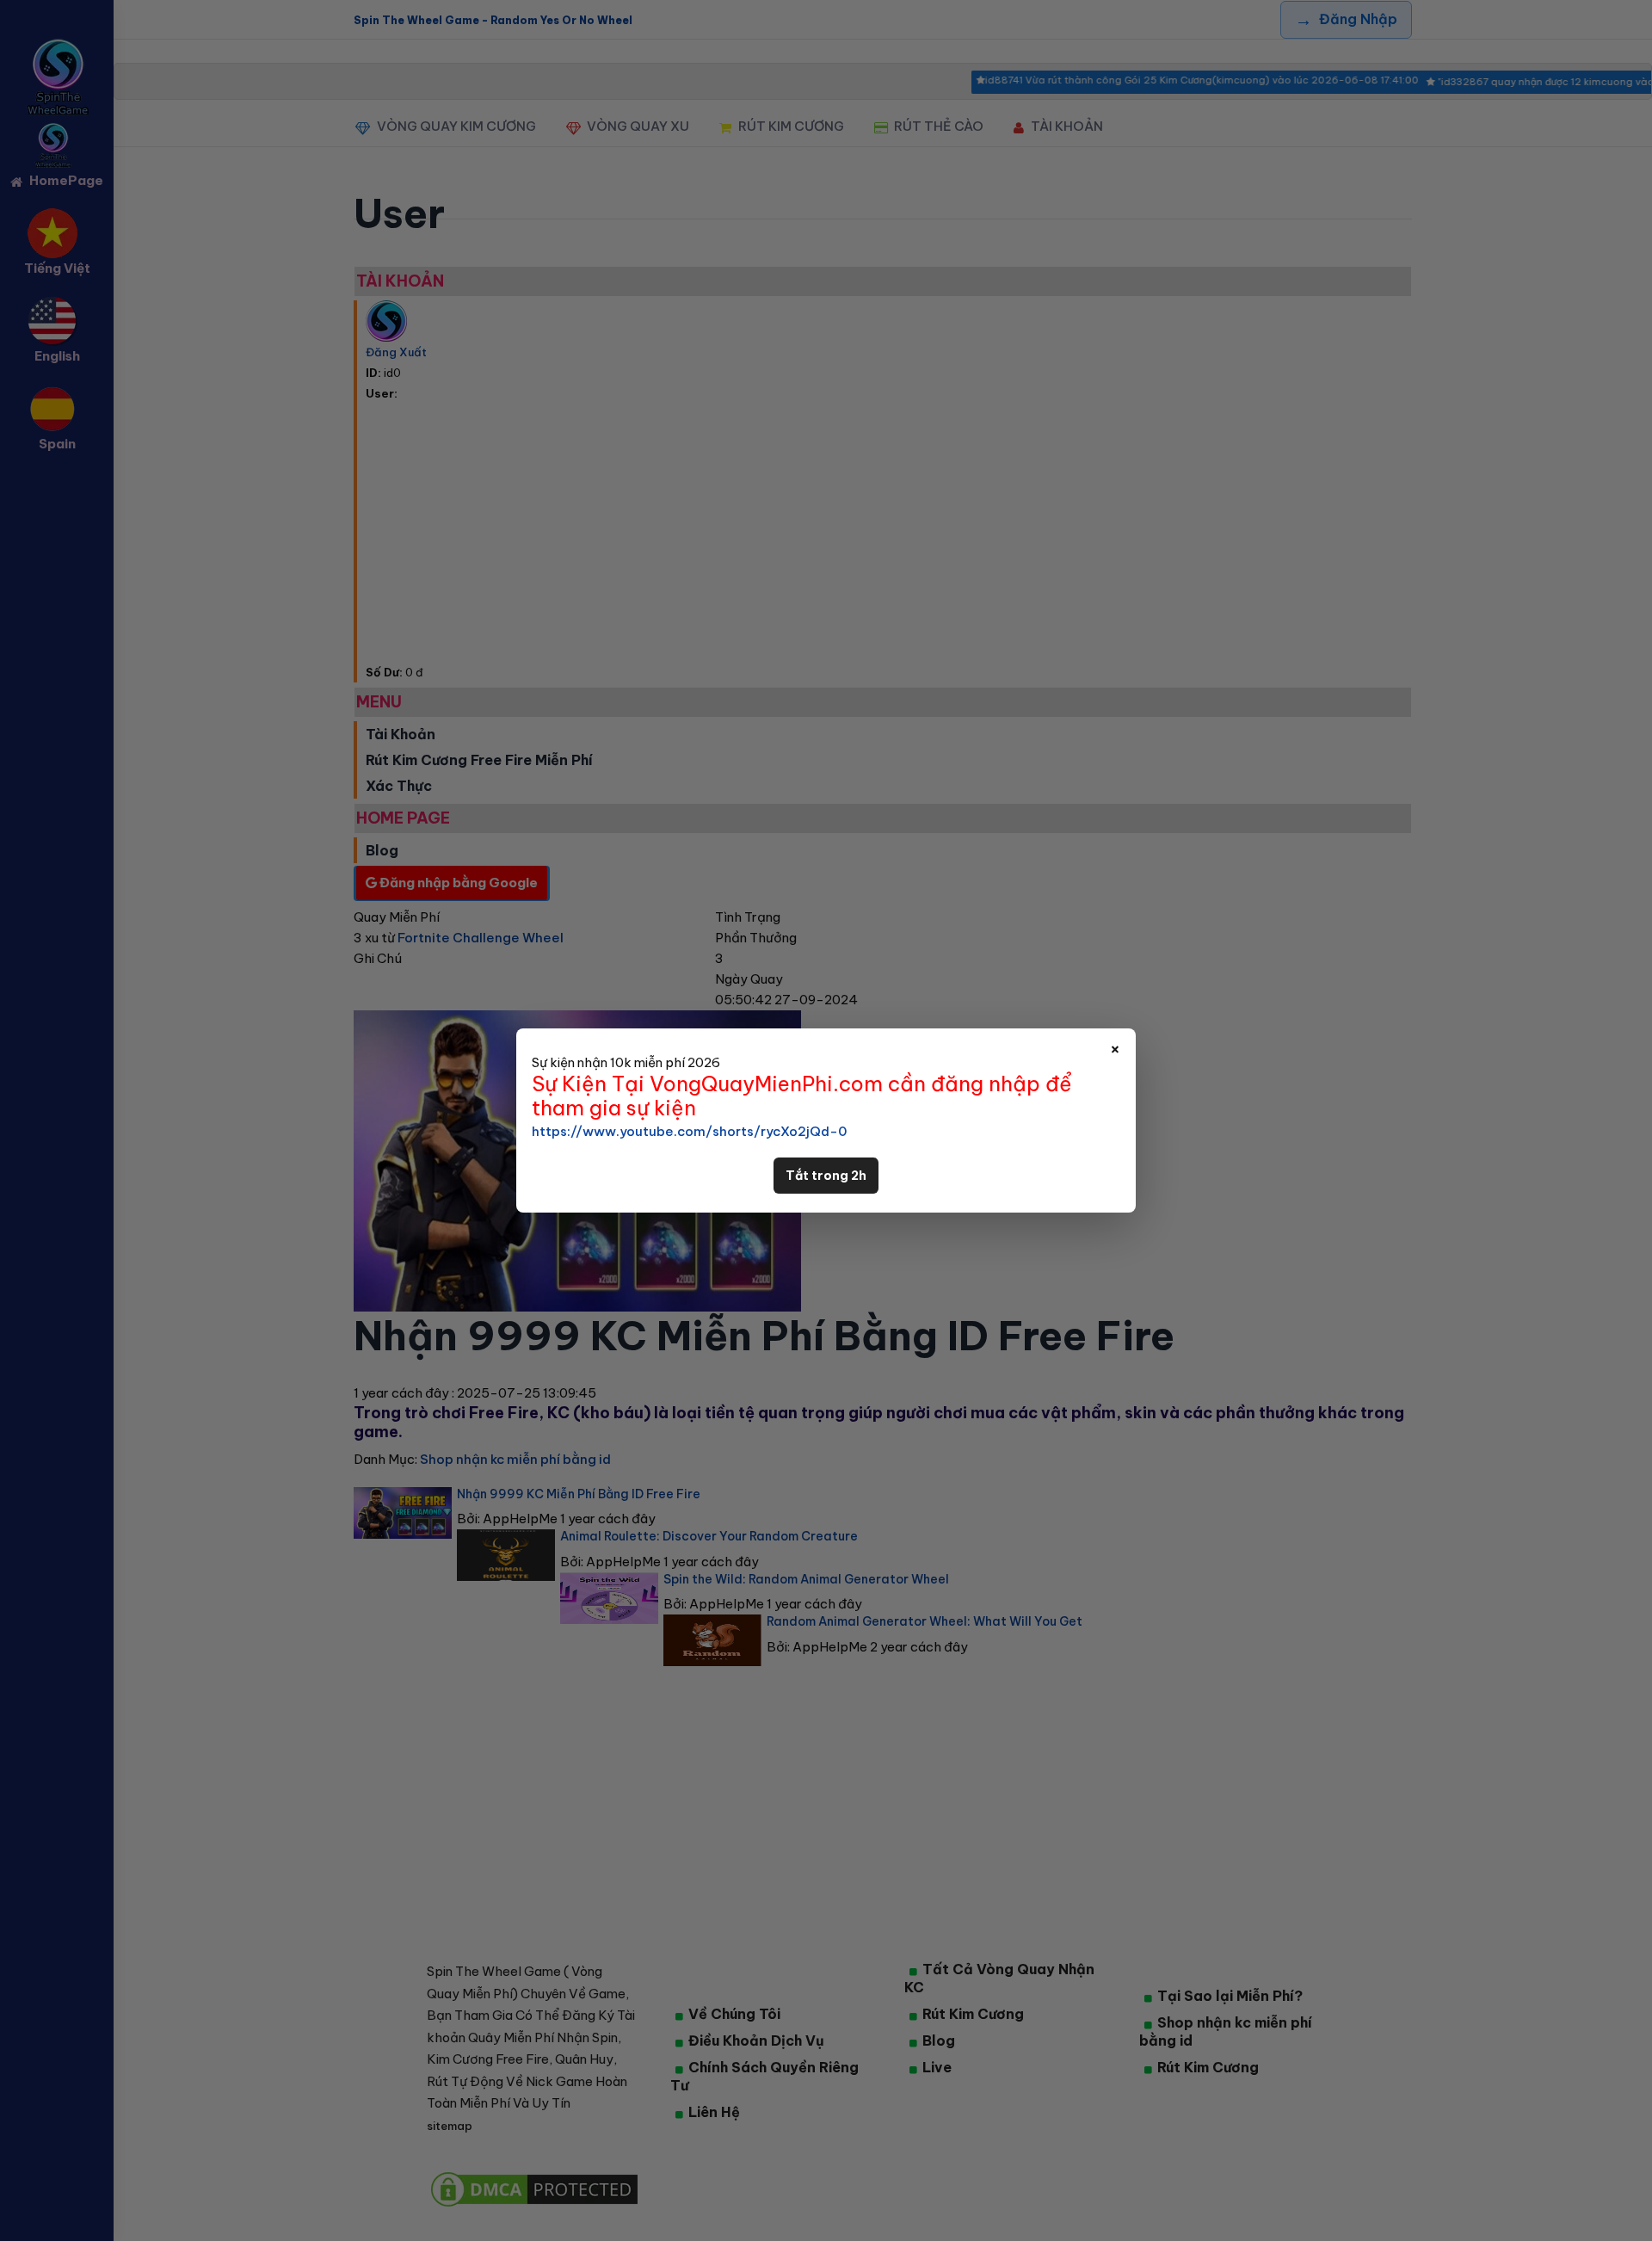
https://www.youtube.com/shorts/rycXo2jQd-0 (689, 1131)
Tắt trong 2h (826, 1176)
